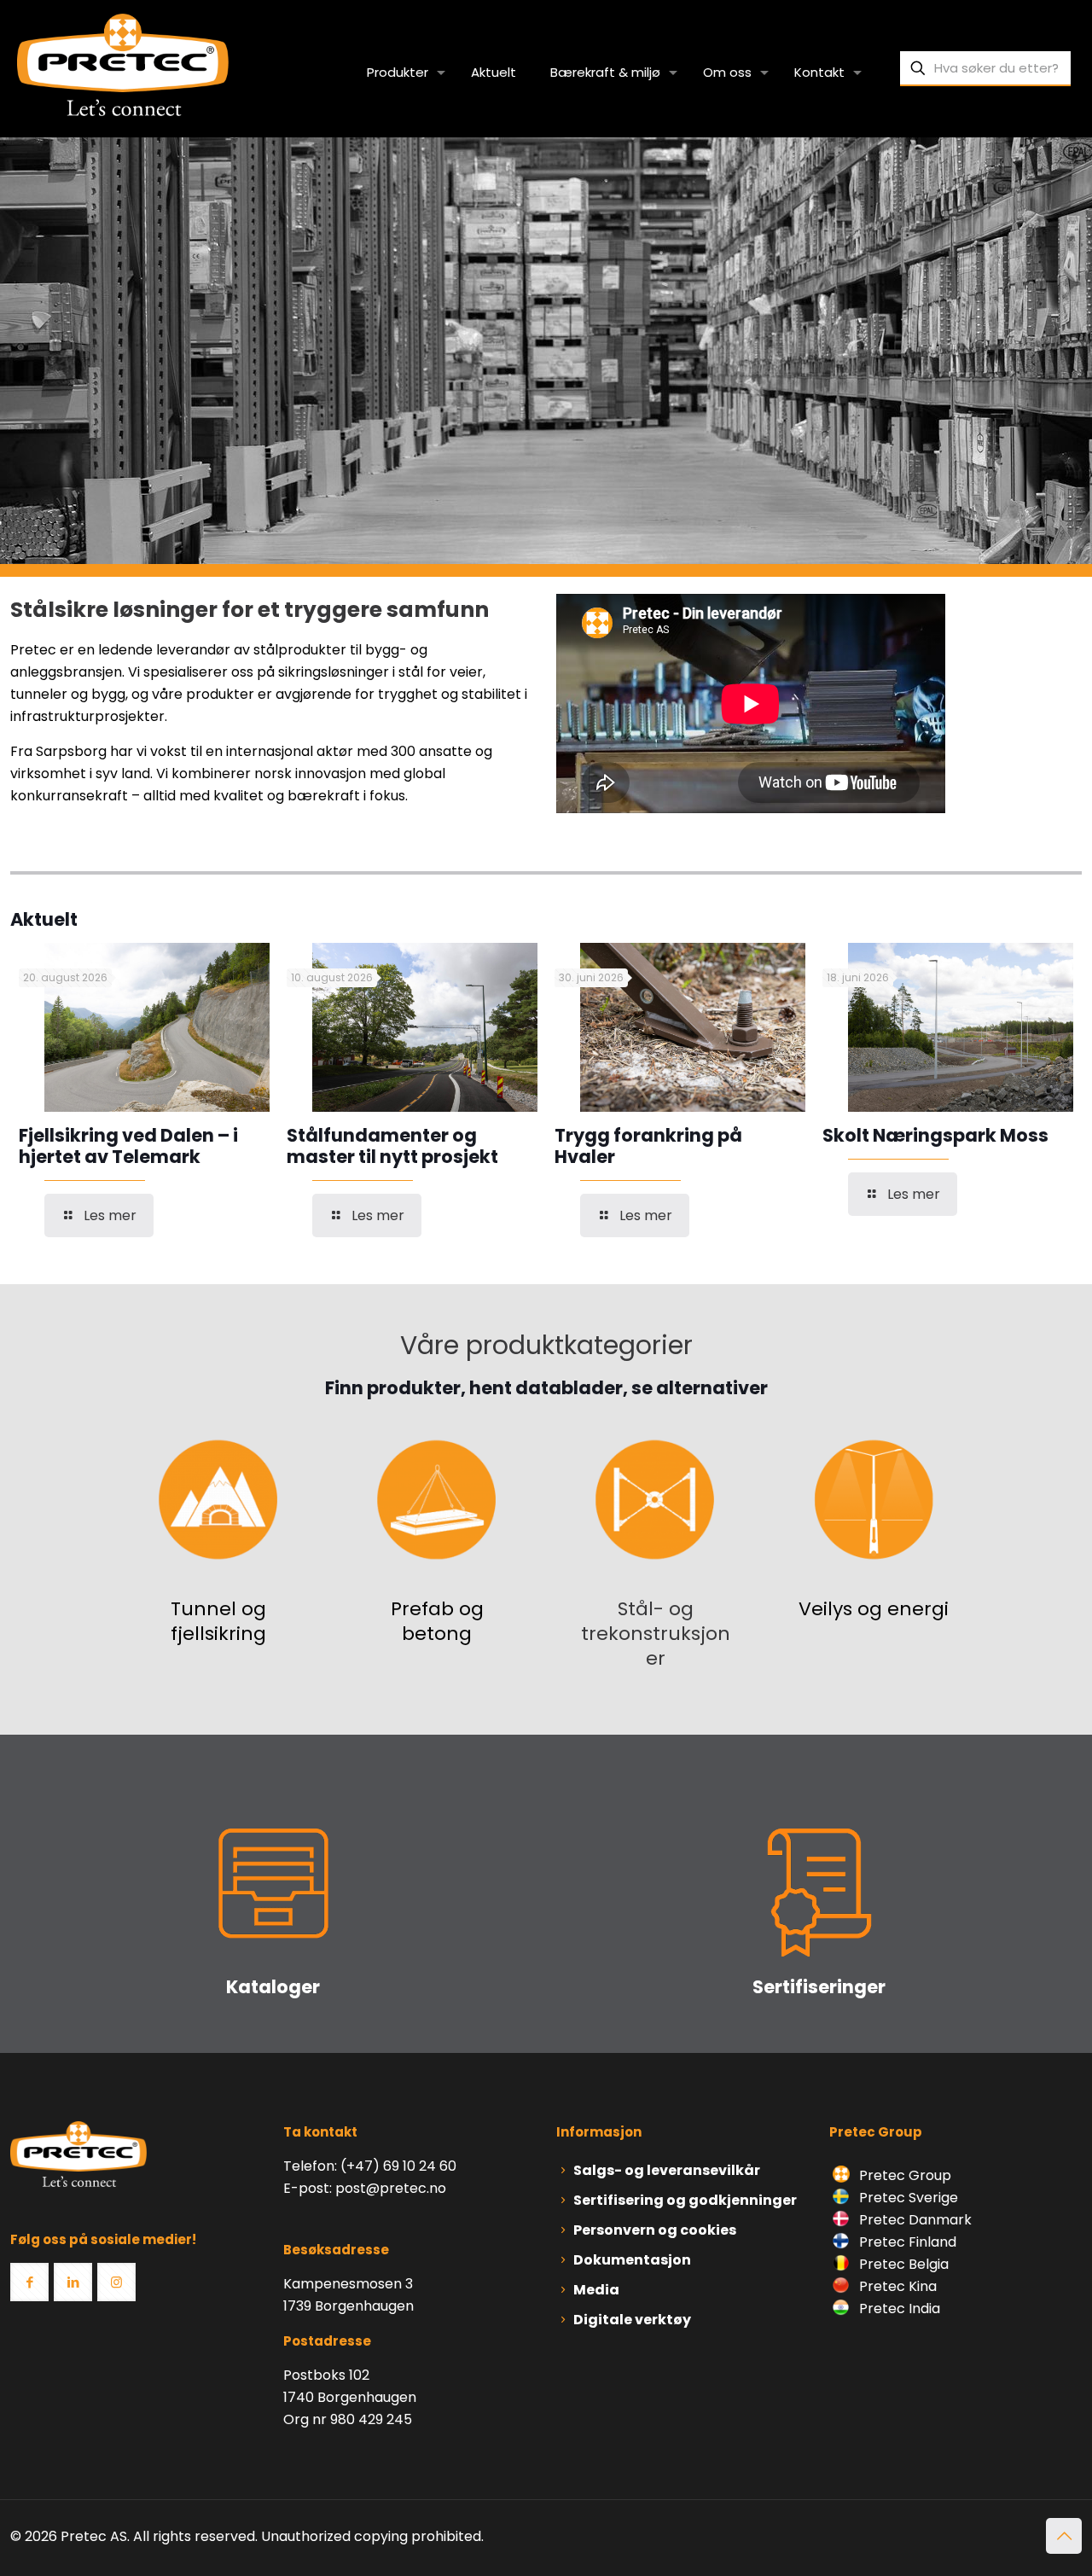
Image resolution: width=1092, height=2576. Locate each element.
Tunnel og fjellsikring (218, 1621)
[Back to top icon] (1064, 2536)
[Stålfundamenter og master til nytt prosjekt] (425, 1027)
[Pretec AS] (123, 64)
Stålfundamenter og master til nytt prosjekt (392, 1146)
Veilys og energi (874, 1609)
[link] (218, 1499)
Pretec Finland (906, 2242)
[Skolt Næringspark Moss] (961, 1027)
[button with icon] (29, 2282)
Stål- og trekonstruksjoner (656, 1634)
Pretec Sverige (909, 2198)
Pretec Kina (896, 2286)
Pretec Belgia (902, 2264)
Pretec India (898, 2309)
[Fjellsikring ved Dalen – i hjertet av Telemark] (157, 1027)
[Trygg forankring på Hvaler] (693, 1027)
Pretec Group (903, 2175)
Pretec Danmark (914, 2220)
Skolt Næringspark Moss (935, 1135)
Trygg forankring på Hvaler (648, 1146)
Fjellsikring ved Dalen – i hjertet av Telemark (128, 1146)
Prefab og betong (437, 1621)
